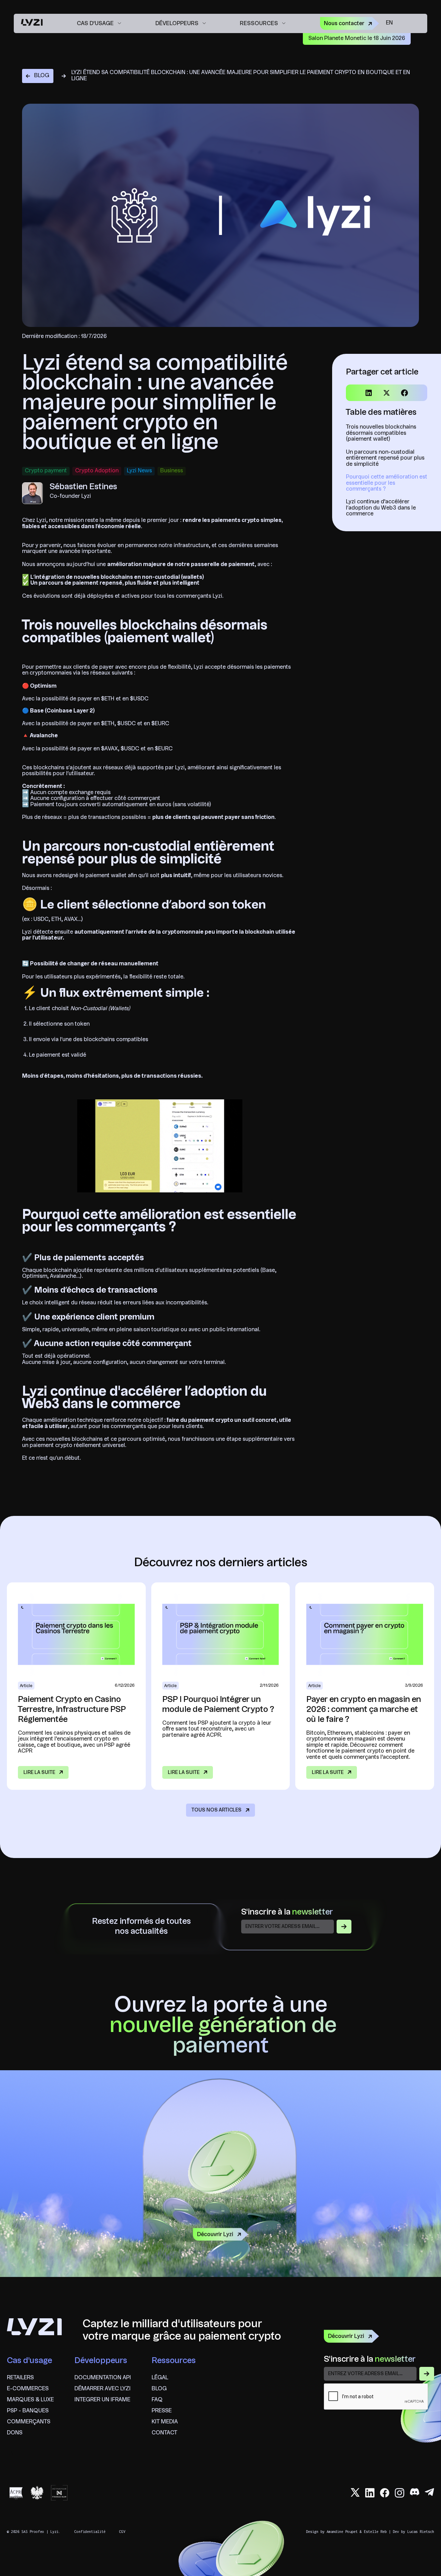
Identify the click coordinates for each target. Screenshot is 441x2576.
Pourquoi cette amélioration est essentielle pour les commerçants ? (387, 483)
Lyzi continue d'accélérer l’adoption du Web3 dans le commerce (381, 508)
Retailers (20, 2378)
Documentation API (103, 2378)
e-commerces (28, 2389)
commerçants (29, 2422)
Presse (162, 2411)
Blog (159, 2389)
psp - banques (28, 2411)
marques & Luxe (30, 2400)
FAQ (157, 2400)
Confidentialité (90, 2532)
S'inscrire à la (287, 1912)
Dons (15, 2433)
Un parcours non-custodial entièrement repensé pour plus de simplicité (385, 458)
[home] (32, 23)
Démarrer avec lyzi (102, 2389)
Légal (160, 2378)
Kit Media (165, 2422)
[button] (99, 23)
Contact (164, 2433)
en (389, 23)
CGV (122, 2532)
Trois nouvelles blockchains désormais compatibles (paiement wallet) (381, 433)
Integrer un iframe (102, 2400)
